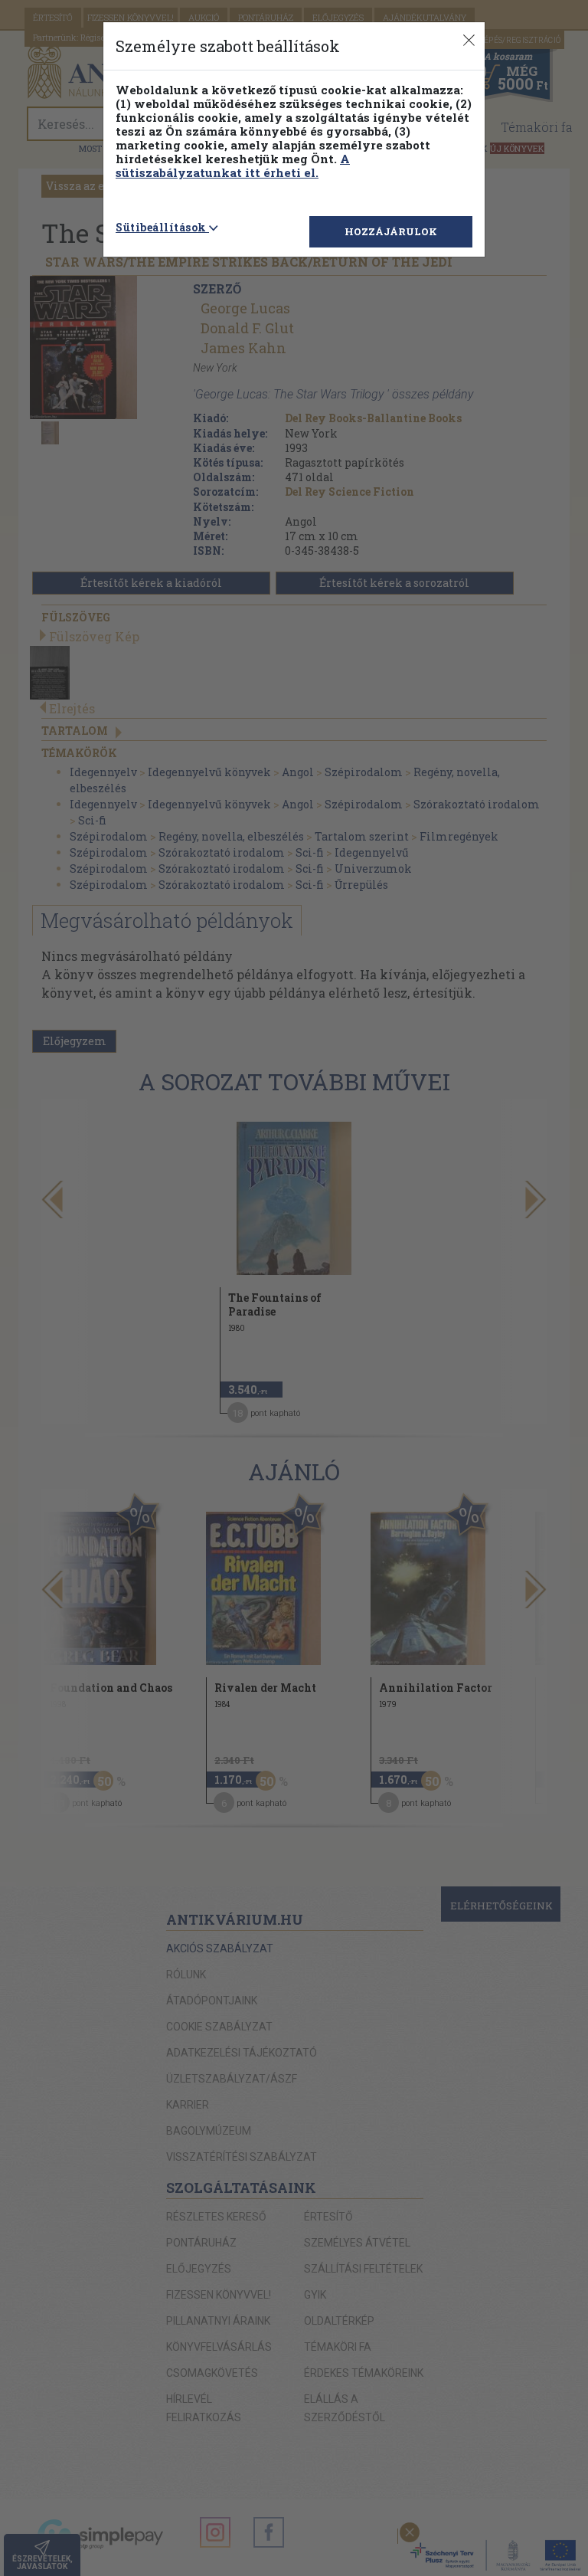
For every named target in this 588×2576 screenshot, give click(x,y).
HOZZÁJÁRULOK (391, 231)
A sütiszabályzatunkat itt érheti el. (233, 166)
